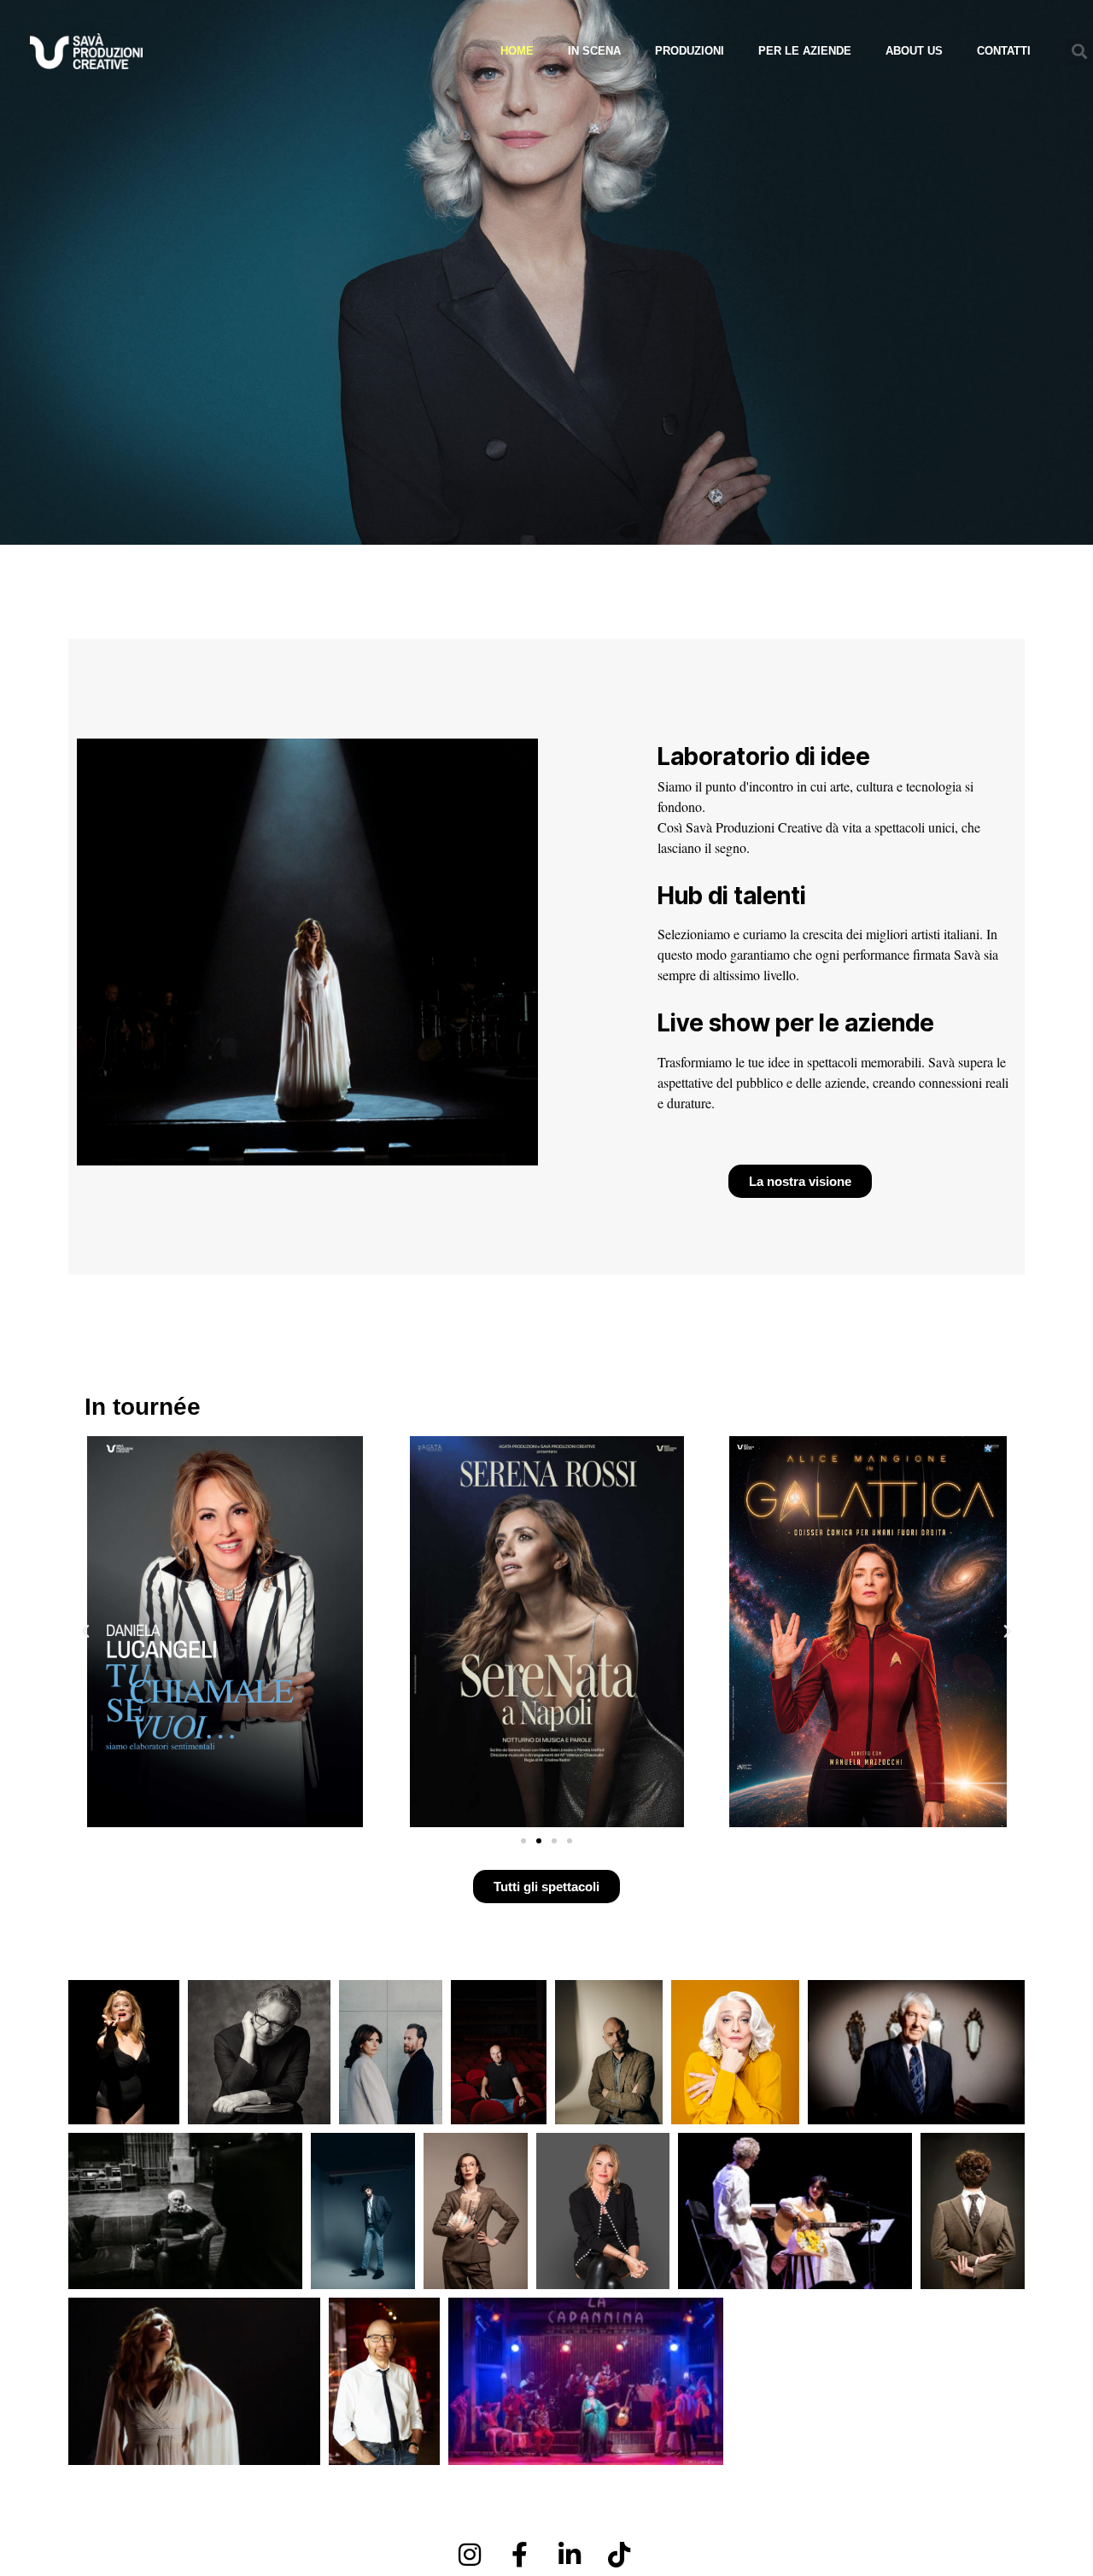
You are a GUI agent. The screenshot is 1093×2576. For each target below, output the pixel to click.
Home (517, 51)
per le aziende (805, 51)
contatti (1004, 51)
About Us (914, 51)
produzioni (690, 51)
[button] (1079, 52)
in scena (594, 51)
